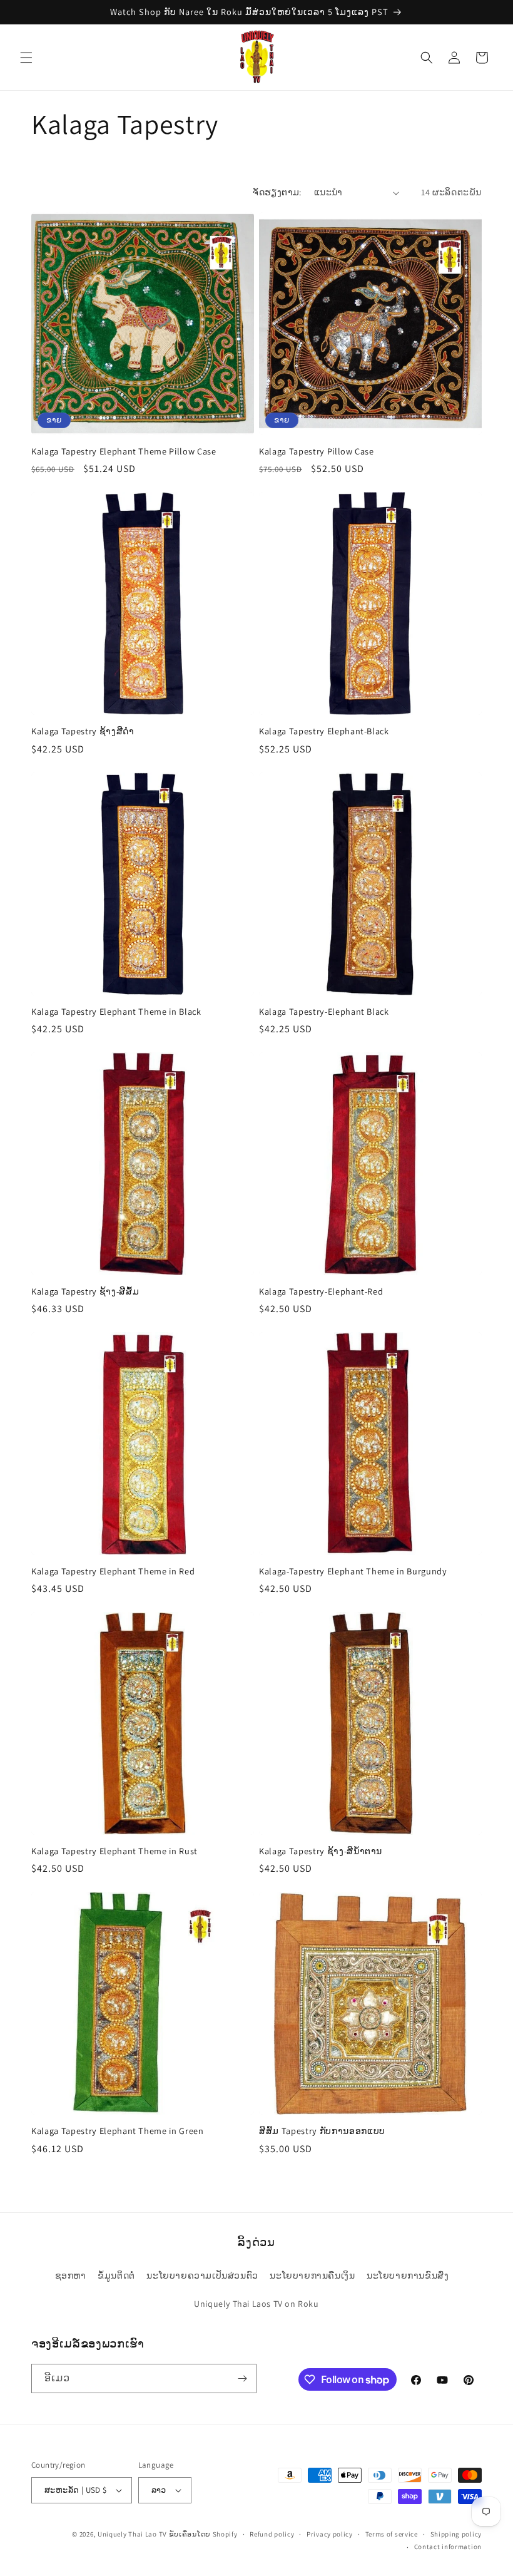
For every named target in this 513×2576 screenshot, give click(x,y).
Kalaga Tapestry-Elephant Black (324, 1012)
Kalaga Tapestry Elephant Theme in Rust (114, 1851)
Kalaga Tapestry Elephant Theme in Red (113, 1571)
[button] (26, 58)
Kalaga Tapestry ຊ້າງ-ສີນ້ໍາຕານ (321, 1851)
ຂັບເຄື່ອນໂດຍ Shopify (203, 2534)
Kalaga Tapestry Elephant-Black (324, 731)
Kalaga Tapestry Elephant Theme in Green (118, 2131)
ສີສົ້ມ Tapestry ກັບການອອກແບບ (322, 2131)
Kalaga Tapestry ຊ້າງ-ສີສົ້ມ (85, 1291)
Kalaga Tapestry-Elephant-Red (321, 1291)
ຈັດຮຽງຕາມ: (277, 192)
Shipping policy (456, 2534)
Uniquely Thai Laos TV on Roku (256, 2304)
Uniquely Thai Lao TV (132, 2534)
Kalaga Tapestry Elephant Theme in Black (116, 1012)
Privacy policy (330, 2534)
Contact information (448, 2547)
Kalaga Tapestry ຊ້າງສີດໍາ (83, 731)
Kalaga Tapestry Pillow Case (317, 451)
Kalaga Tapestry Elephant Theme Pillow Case (124, 451)
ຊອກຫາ (71, 2276)
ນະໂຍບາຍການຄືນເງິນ (312, 2276)
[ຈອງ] (242, 2378)
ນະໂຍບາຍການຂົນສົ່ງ (408, 2276)
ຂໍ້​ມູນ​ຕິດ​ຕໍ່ (116, 2276)
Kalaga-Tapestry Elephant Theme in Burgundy (353, 1571)
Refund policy (272, 2534)
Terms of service (392, 2534)
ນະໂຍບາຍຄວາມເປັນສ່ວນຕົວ (202, 2276)
